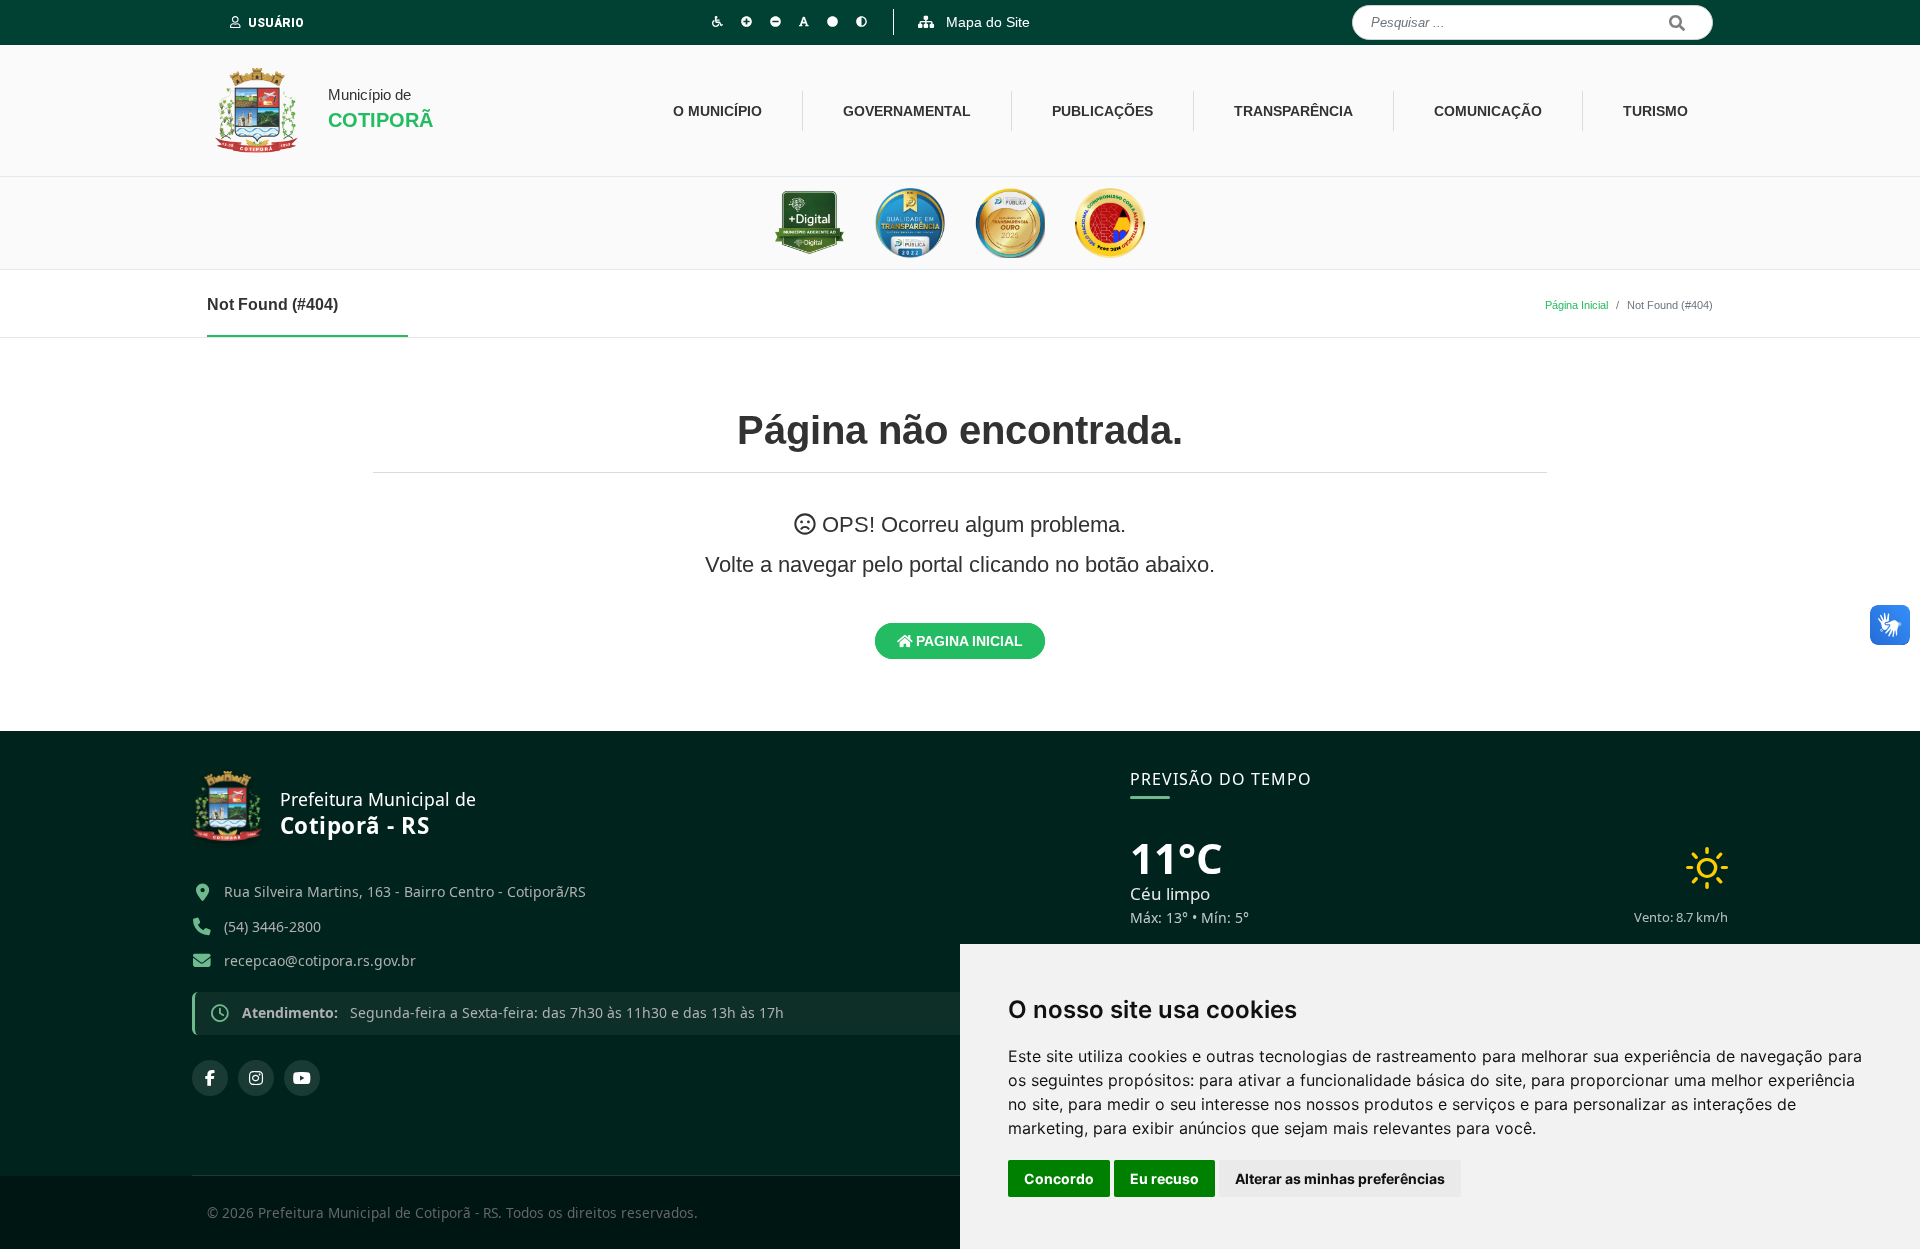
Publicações (1102, 111)
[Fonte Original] (804, 21)
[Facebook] (210, 1078)
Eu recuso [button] (1164, 1178)
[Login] (239, 23)
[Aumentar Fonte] (746, 21)
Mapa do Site (986, 22)
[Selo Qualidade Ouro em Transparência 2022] (910, 223)
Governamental (907, 111)
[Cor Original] (832, 21)
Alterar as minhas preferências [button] (1340, 1178)
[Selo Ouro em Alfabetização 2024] (1110, 223)
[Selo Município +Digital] (810, 223)
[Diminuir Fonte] (775, 21)
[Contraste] (861, 21)
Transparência (1293, 111)
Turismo (1655, 111)
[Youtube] (302, 1078)
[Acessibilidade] (717, 21)
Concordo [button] (1059, 1178)
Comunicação (1488, 111)
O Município (717, 111)
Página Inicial (1576, 305)
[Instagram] (256, 1078)
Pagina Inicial (967, 641)
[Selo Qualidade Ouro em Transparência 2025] (1010, 223)
